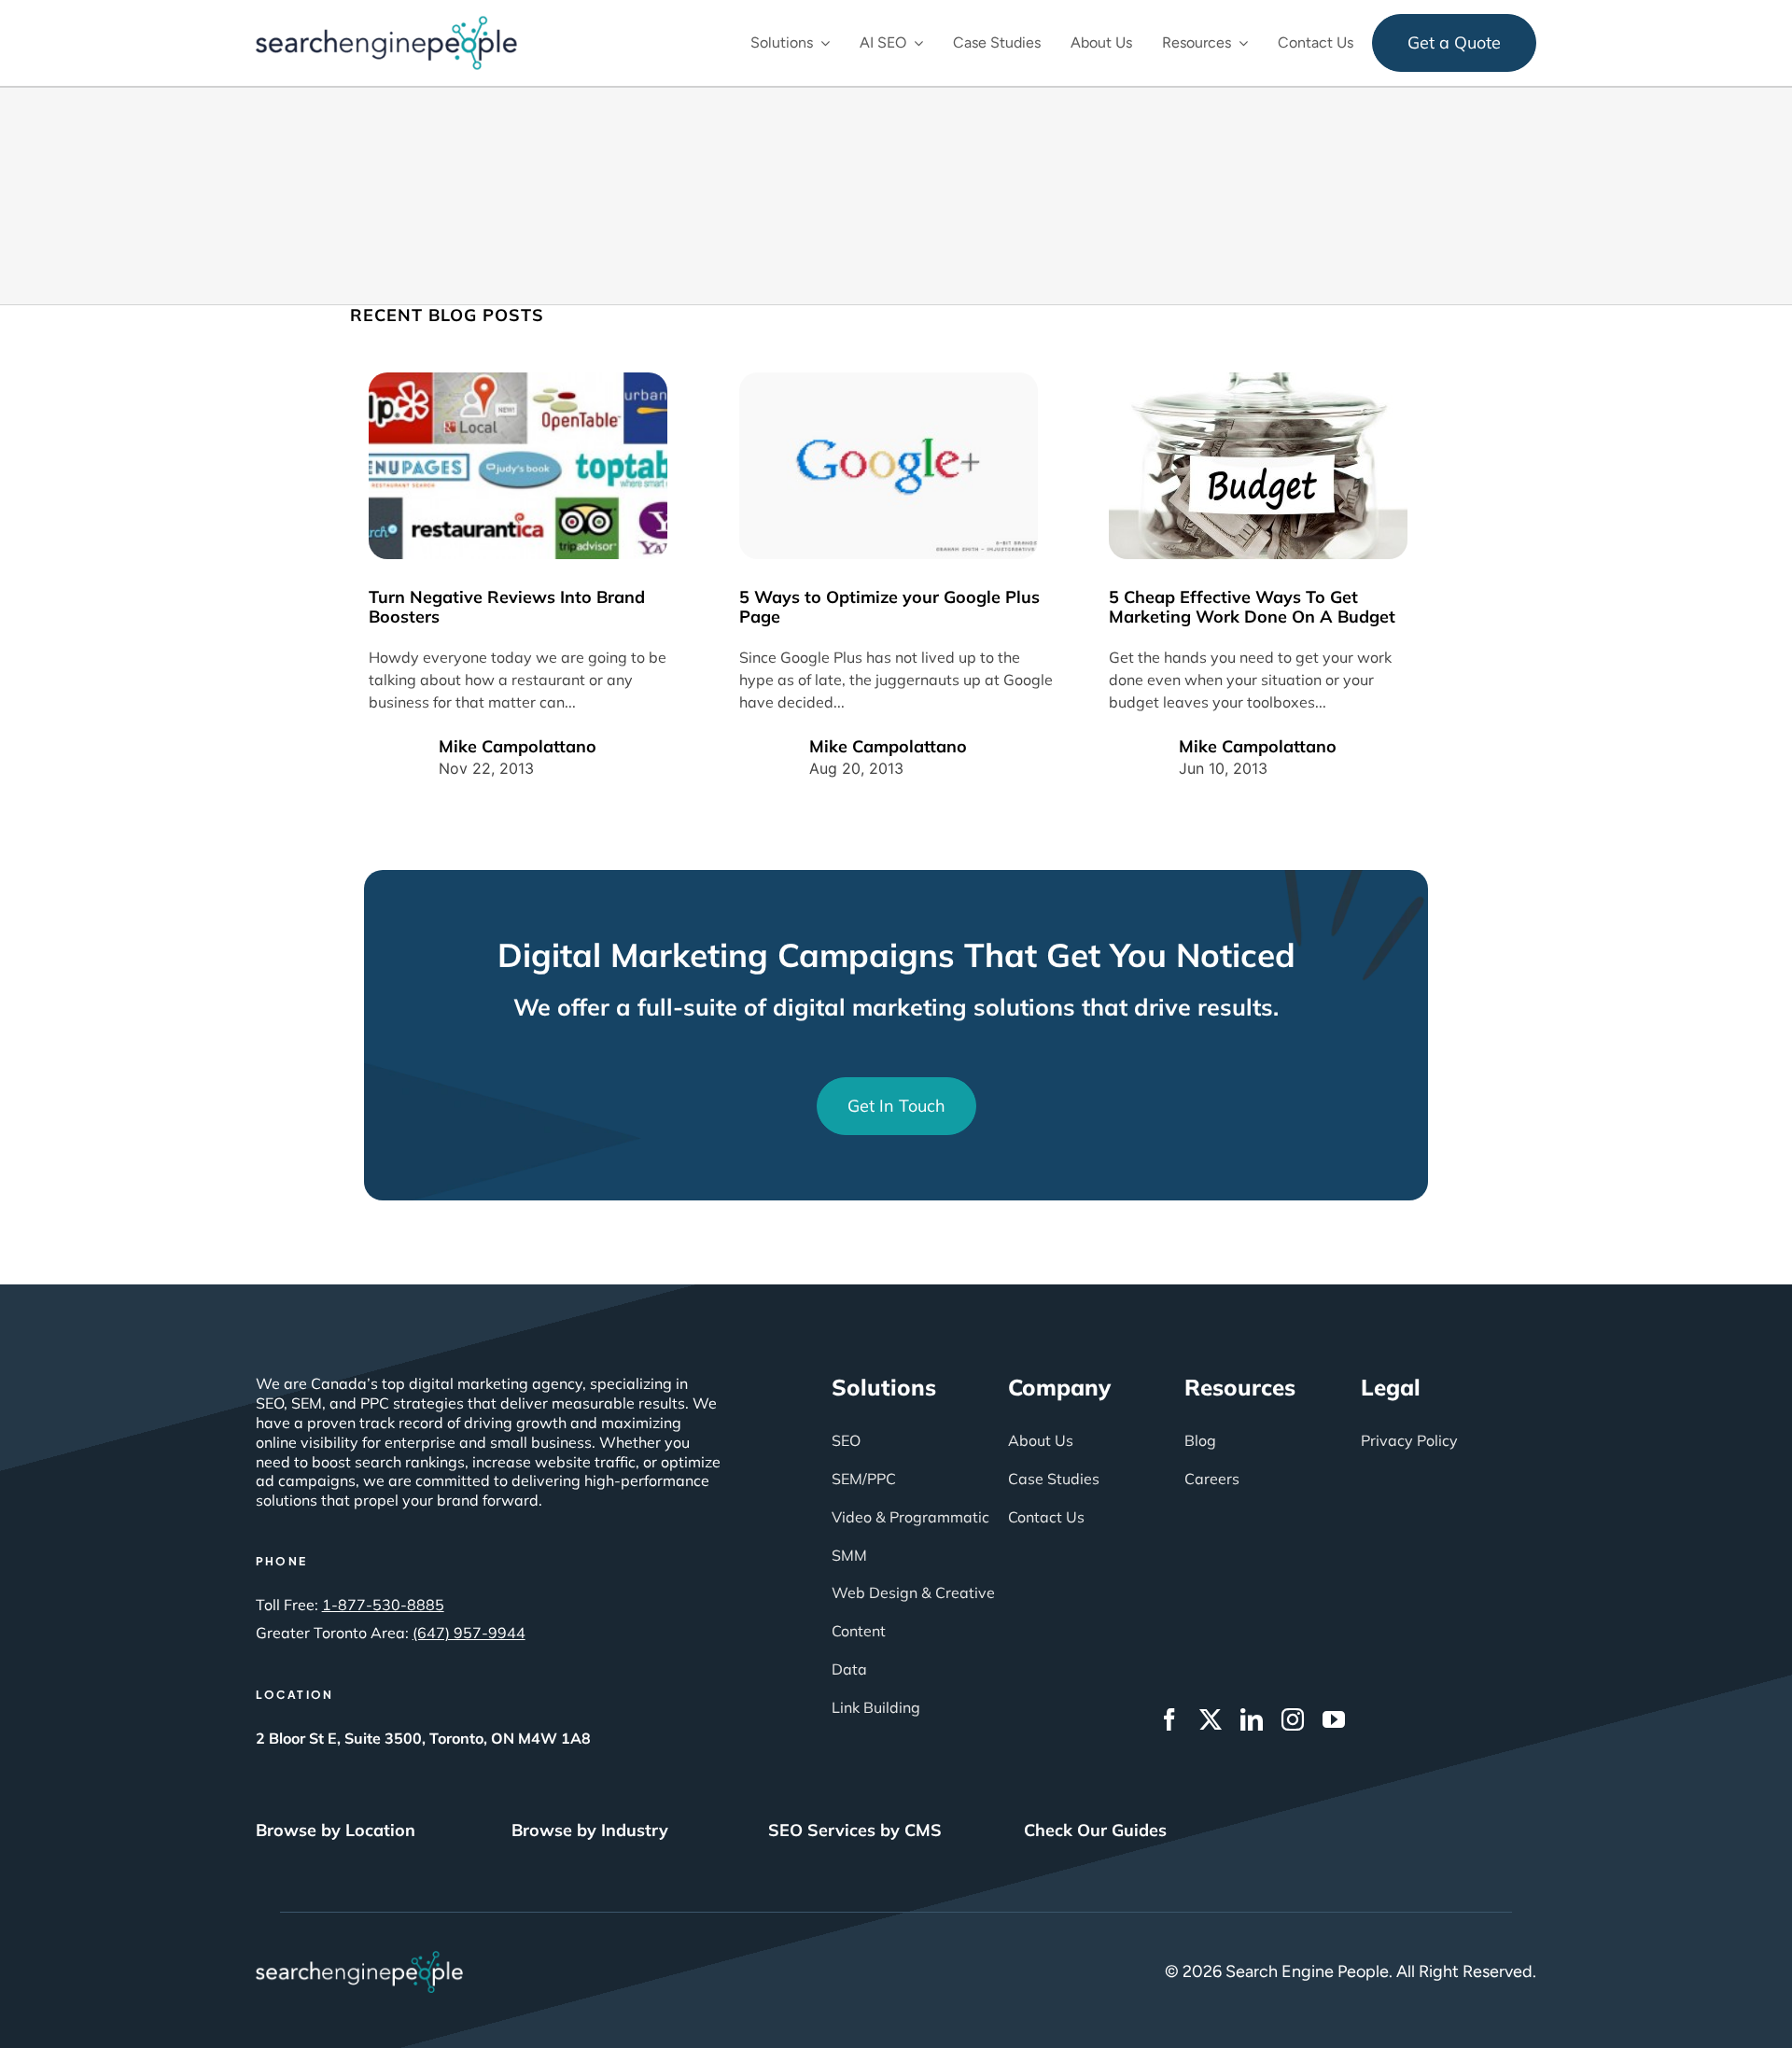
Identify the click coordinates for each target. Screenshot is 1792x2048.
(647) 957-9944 (469, 1633)
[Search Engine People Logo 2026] (386, 24)
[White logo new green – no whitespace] (360, 1959)
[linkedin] (1252, 1719)
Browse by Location (336, 1830)
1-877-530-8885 (383, 1605)
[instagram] (1293, 1719)
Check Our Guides (1095, 1830)
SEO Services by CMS (855, 1830)
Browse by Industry (590, 1830)
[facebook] (1169, 1719)
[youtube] (1334, 1719)
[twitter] (1211, 1719)
